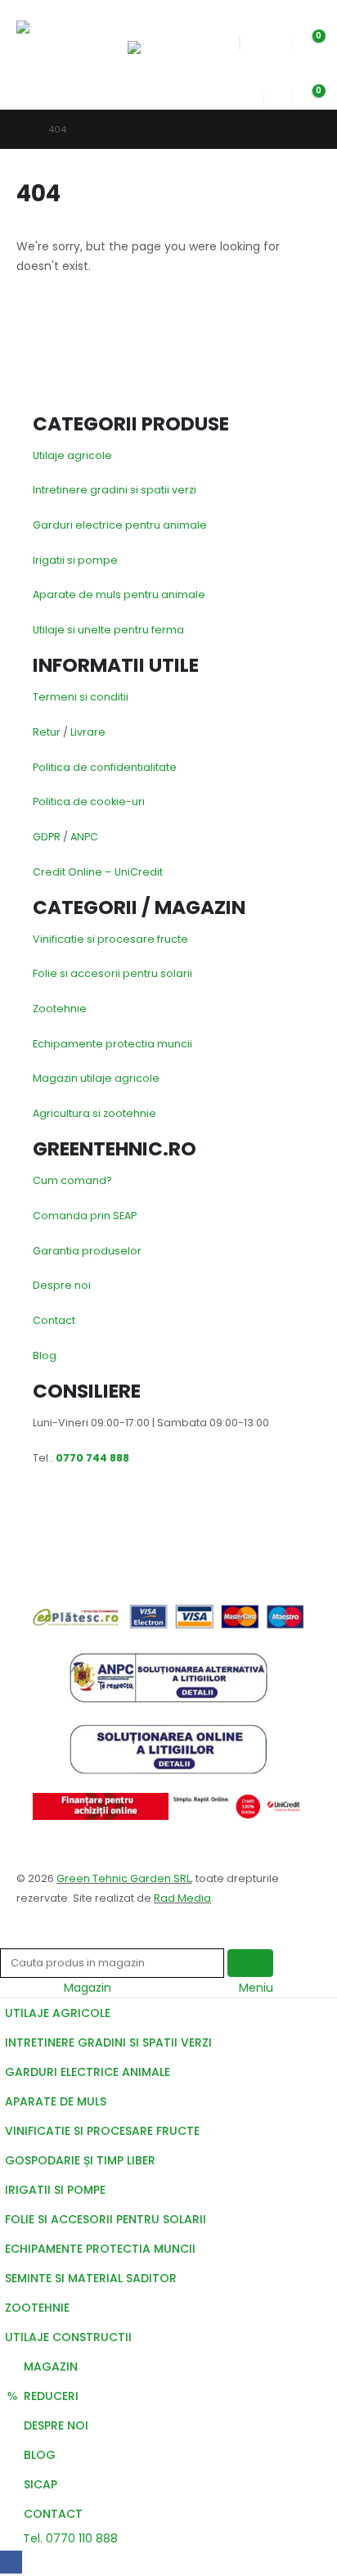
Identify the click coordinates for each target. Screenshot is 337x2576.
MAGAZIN (51, 2367)
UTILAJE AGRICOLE (58, 2013)
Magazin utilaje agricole (96, 1078)
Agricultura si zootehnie (94, 1113)
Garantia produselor (87, 1251)
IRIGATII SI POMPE (55, 2190)
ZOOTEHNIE (37, 2308)
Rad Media (182, 1898)
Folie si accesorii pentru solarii (112, 973)
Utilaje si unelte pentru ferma (108, 630)
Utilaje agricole (72, 455)
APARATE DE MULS (56, 2101)
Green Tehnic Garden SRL (124, 1878)
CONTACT (53, 2514)
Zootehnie (60, 1009)
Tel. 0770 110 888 (69, 2538)
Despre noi (62, 1285)
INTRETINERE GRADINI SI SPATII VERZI (108, 2042)
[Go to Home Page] (21, 129)
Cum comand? (72, 1180)
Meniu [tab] (256, 1988)
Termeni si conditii (81, 697)
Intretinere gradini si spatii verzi (115, 490)
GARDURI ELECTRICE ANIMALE (88, 2072)
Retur (47, 732)
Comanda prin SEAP (85, 1216)
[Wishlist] (277, 40)
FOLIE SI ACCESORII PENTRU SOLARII (106, 2219)
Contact (54, 1320)
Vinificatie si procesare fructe (110, 939)
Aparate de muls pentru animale (119, 594)
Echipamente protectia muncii (112, 1044)
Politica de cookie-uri (89, 802)
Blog (45, 1356)
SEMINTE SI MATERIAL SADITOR (91, 2278)
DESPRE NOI (56, 2425)
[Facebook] (11, 2562)
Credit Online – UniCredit (98, 872)
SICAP (40, 2484)
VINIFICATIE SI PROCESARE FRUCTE (102, 2131)
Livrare (88, 732)
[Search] (250, 1964)
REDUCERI (51, 2396)
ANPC (84, 837)
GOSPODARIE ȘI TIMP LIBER (80, 2160)
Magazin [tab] (88, 1988)
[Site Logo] (55, 42)
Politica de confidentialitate (105, 767)
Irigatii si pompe (75, 560)
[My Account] (250, 95)
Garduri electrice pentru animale (120, 525)
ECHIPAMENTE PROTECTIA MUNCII (100, 2249)
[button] (142, 20)
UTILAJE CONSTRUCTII (68, 2337)
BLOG (40, 2455)
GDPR (47, 837)
